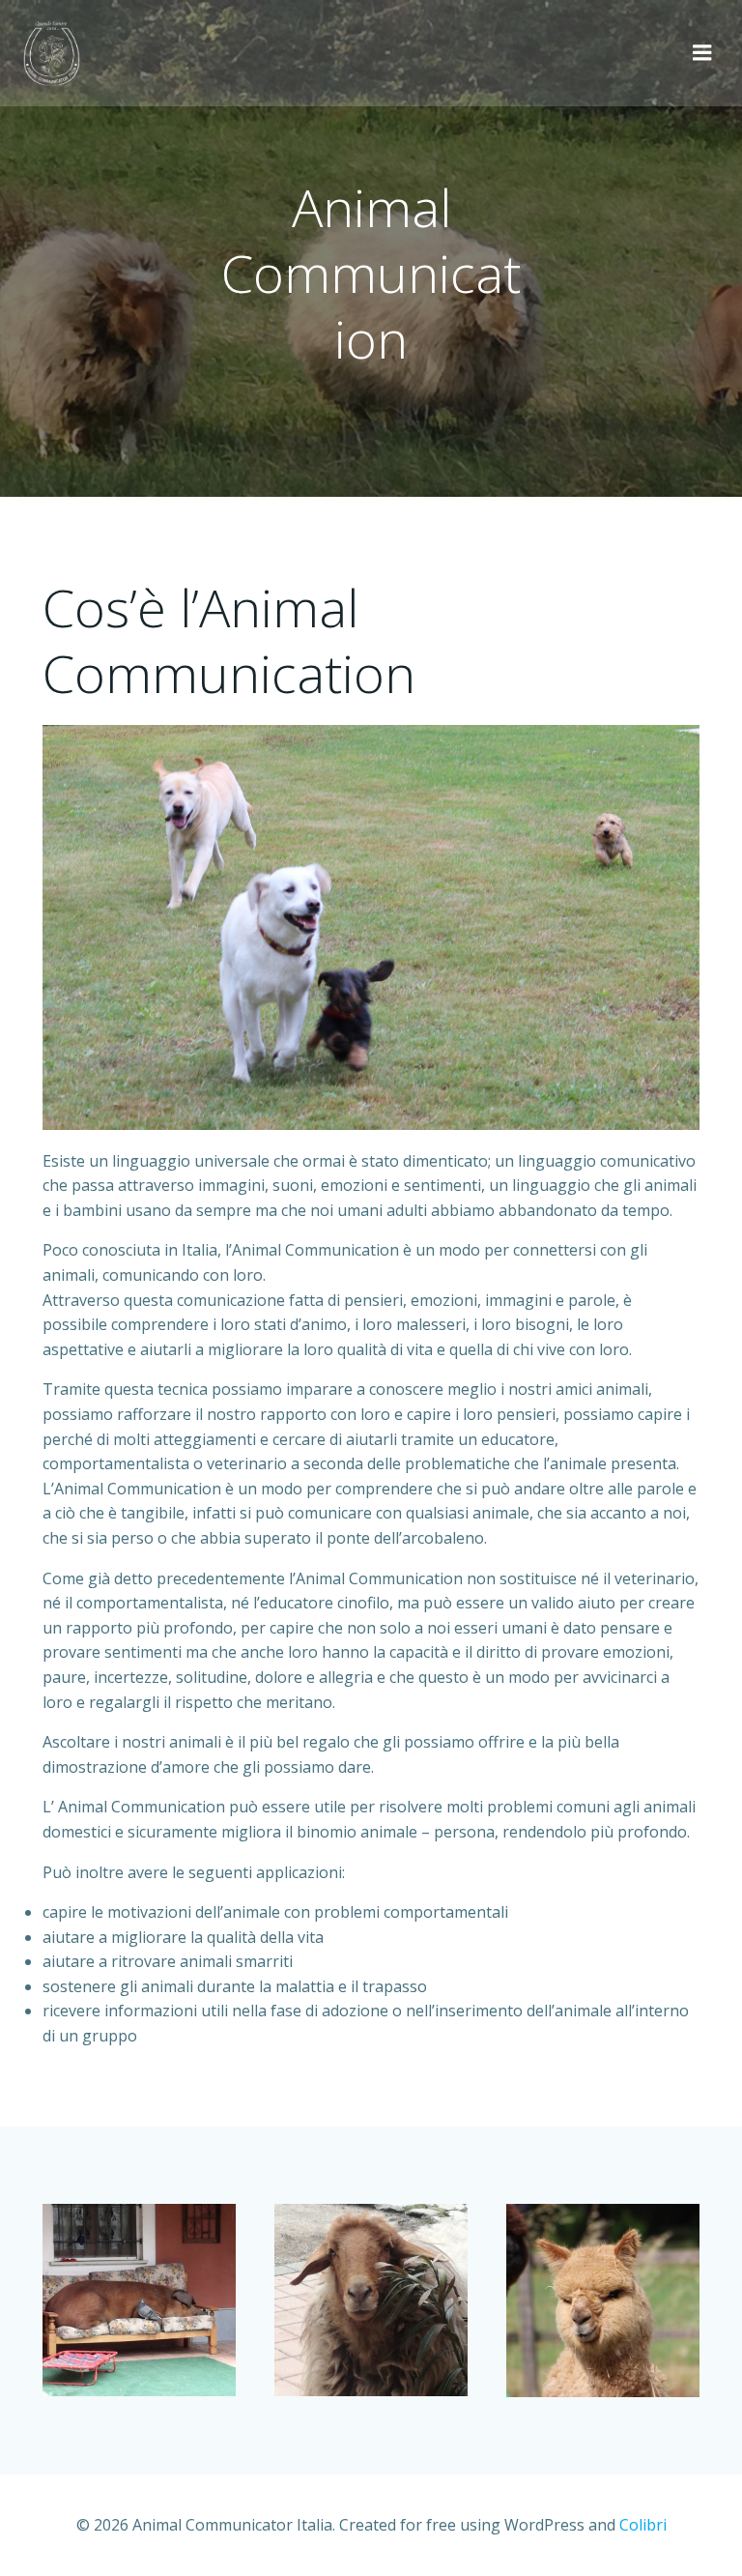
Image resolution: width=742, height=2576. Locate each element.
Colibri (643, 2525)
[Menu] (702, 53)
